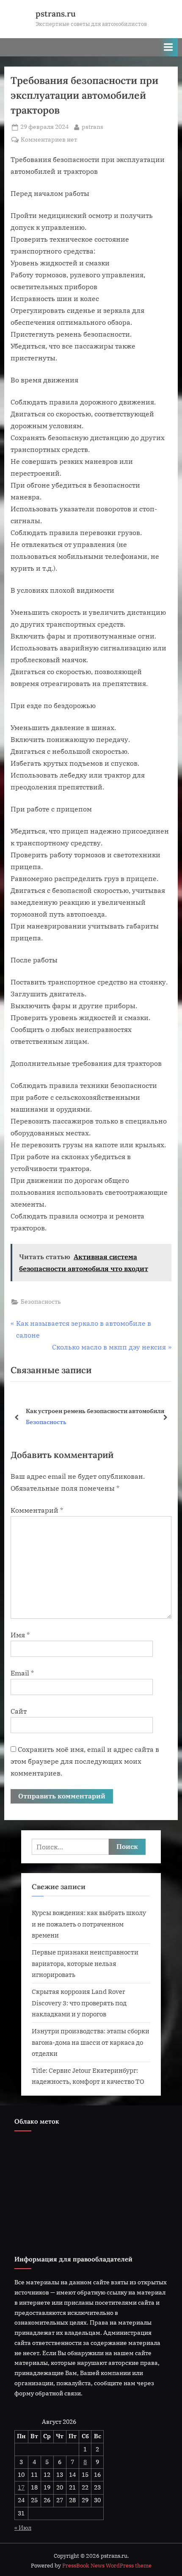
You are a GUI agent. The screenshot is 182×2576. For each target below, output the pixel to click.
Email (22, 1673)
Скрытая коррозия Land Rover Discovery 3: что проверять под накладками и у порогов (79, 2003)
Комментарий (37, 1510)
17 (21, 2487)
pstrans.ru (56, 14)
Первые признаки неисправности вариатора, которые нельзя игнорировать (85, 1963)
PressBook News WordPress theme (107, 2566)
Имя (20, 1635)
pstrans (92, 127)
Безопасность (41, 1302)
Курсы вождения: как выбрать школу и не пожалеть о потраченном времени (89, 1924)
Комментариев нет (49, 140)
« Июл (23, 2528)
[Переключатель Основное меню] (168, 47)
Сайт (19, 1711)
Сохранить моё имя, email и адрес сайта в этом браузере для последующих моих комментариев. (85, 1761)
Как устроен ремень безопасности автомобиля (95, 1411)
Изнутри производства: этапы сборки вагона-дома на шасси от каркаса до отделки (91, 2042)
